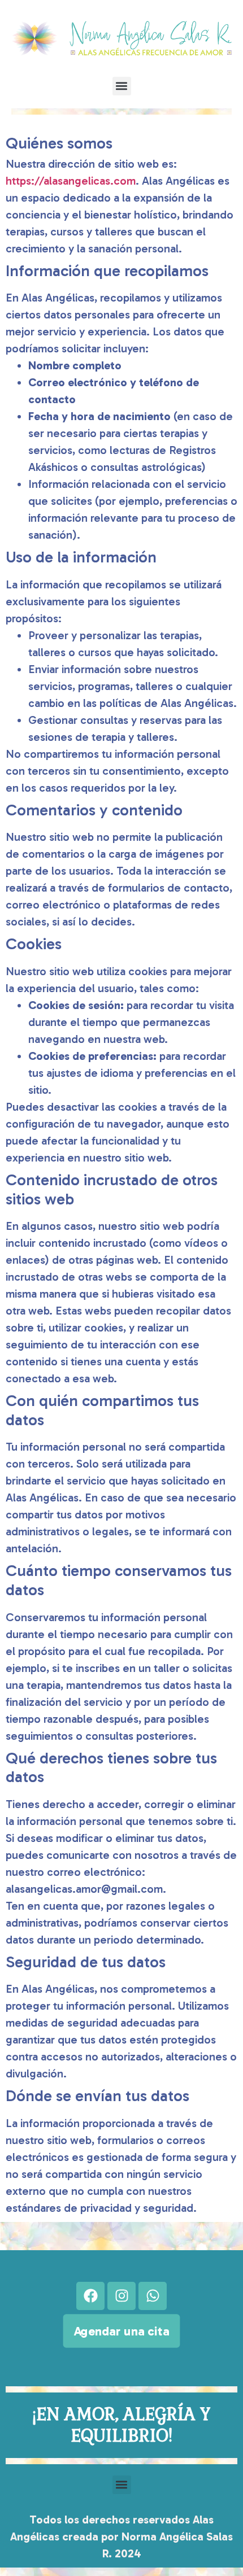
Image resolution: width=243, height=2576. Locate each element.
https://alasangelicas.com (71, 181)
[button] (122, 86)
